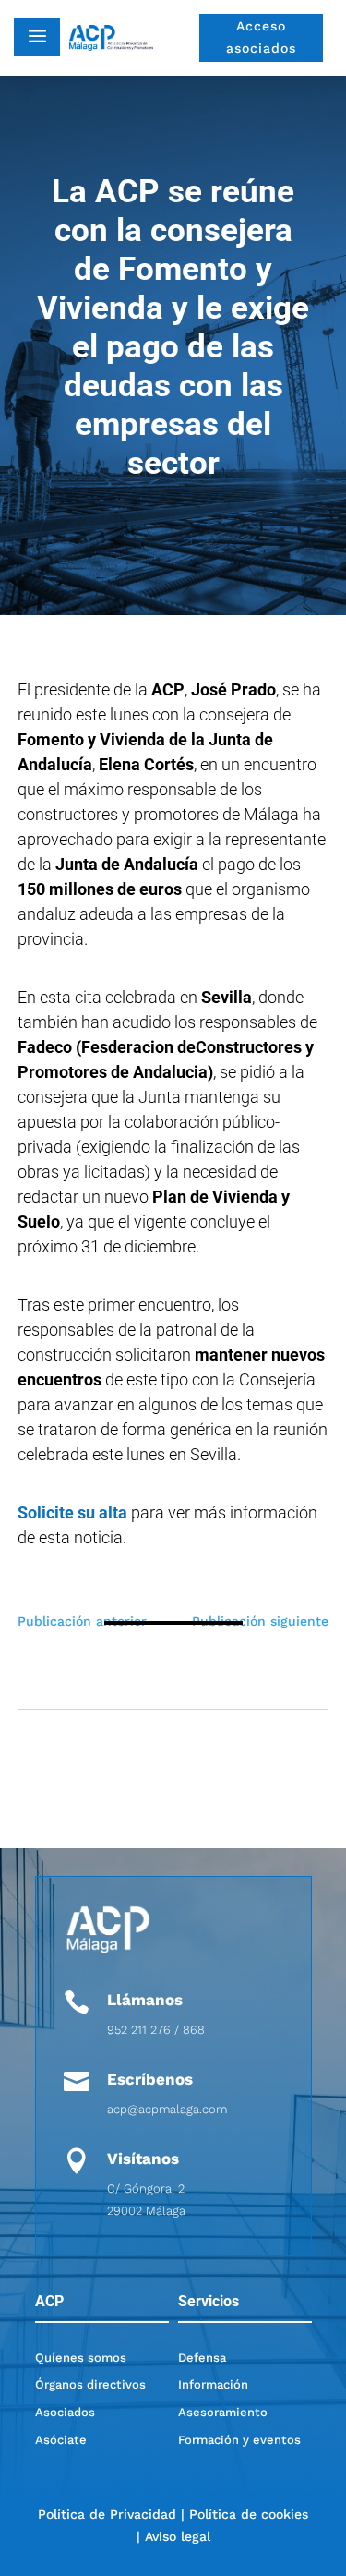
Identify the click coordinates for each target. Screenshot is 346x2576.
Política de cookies (249, 2514)
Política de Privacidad (107, 2514)
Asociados (65, 2412)
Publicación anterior (82, 1621)
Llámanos (145, 2000)
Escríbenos (150, 2079)
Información (213, 2384)
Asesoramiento (223, 2412)
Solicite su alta (72, 1512)
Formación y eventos (239, 2440)
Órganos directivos (90, 2384)
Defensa (202, 2358)
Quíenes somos (81, 2358)
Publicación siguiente (260, 1621)
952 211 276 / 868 (156, 2030)
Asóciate (61, 2440)
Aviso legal (178, 2536)
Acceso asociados (261, 37)
